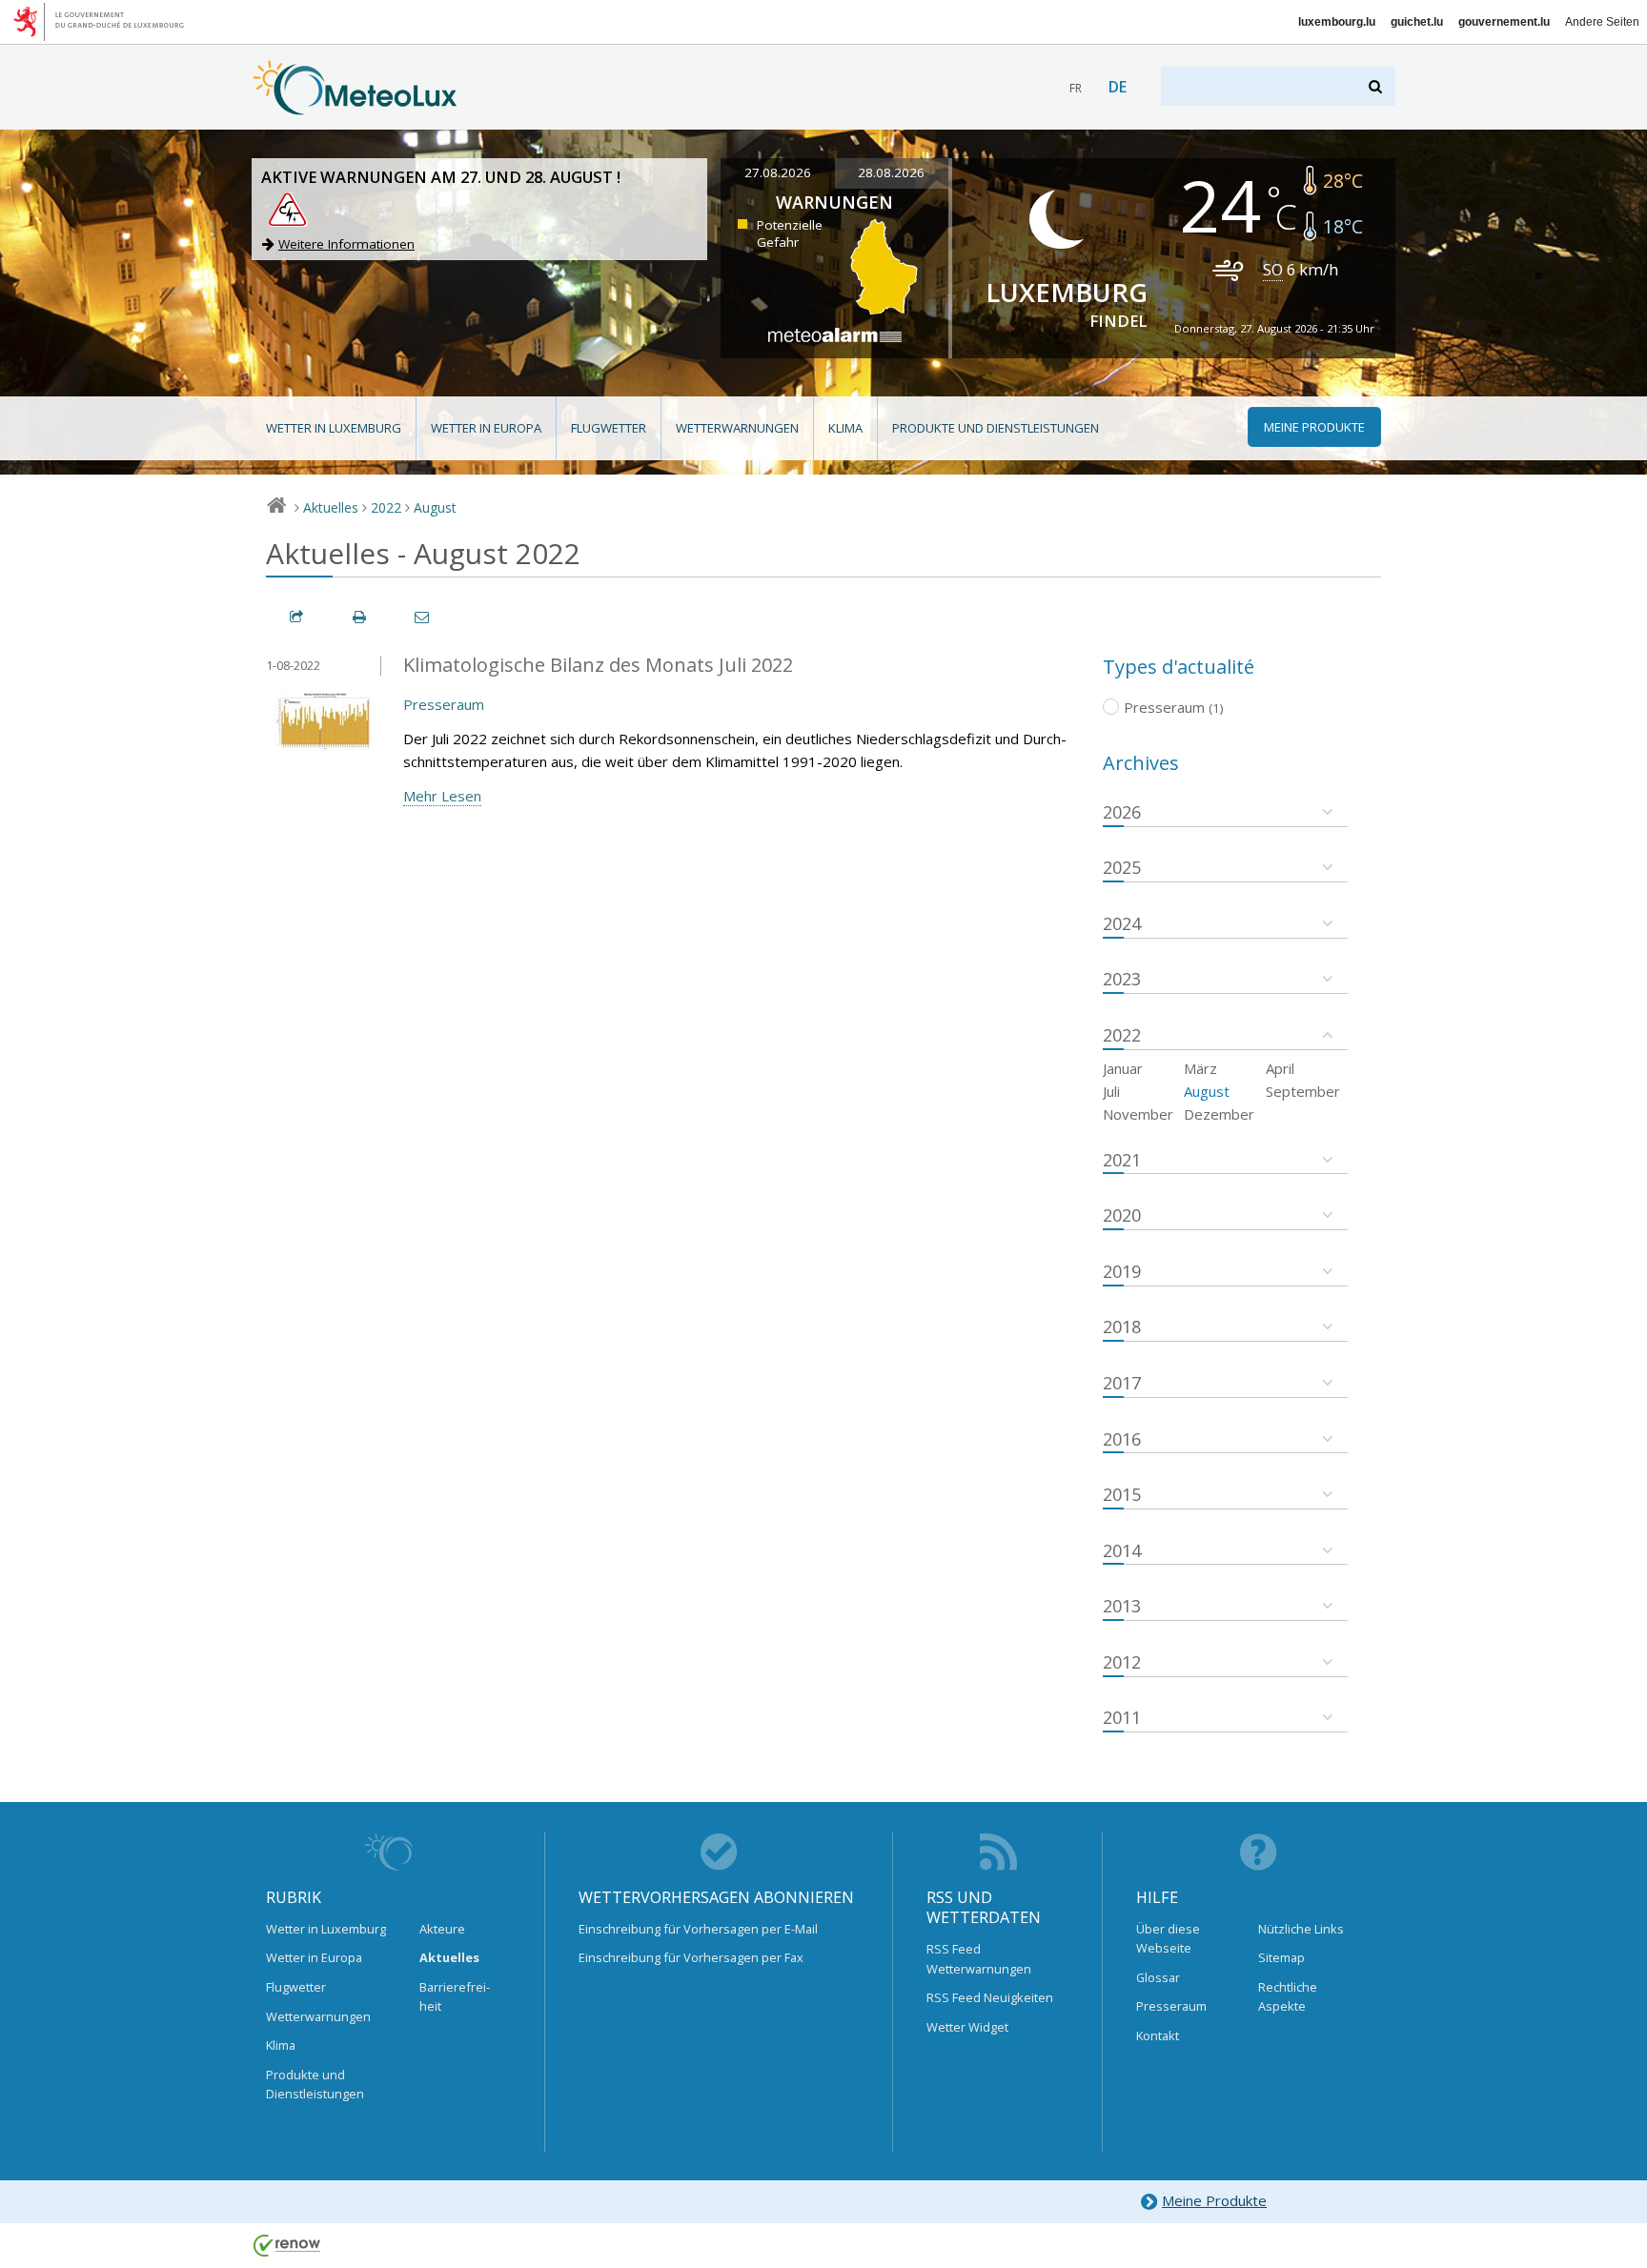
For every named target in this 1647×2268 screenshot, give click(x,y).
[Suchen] (1377, 86)
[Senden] (423, 617)
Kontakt (1158, 2035)
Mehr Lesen (442, 796)
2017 (1122, 1383)
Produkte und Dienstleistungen (996, 428)
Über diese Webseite (1168, 1938)
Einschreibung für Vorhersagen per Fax (691, 1957)
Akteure (442, 1929)
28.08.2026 (891, 172)
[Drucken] (360, 617)
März (1200, 1068)
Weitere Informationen (346, 244)
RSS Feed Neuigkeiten (990, 1997)
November (1138, 1114)
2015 (1122, 1494)
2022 (386, 507)
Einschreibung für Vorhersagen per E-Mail (698, 1929)
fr (1076, 88)
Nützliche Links (1301, 1929)
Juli (1111, 1091)
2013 (1122, 1606)
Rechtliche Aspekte (1288, 1996)
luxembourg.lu (1337, 22)
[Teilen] (297, 617)
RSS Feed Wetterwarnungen (979, 1958)
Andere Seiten (1602, 22)
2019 (1122, 1271)
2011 (1122, 1717)
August (435, 507)
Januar (1123, 1068)
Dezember (1219, 1114)
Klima (845, 428)
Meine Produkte (1214, 2200)
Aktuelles (331, 507)
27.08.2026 (778, 172)
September (1303, 1091)
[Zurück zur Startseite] (355, 106)
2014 (1122, 1550)
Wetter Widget (967, 2027)
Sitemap (1281, 1957)
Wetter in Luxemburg (334, 428)
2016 (1122, 1439)
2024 (1122, 923)
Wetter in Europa (486, 428)
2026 (1122, 812)
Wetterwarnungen (737, 428)
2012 (1122, 1662)
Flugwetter (609, 428)
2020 (1122, 1215)
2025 (1122, 867)
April (1280, 1068)
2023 (1122, 979)
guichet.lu (1417, 22)
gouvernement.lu (1504, 22)
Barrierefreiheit (455, 1996)
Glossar (1158, 1977)
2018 (1122, 1326)
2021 (1122, 1160)
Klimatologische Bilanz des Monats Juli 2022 (598, 665)
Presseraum (444, 704)
